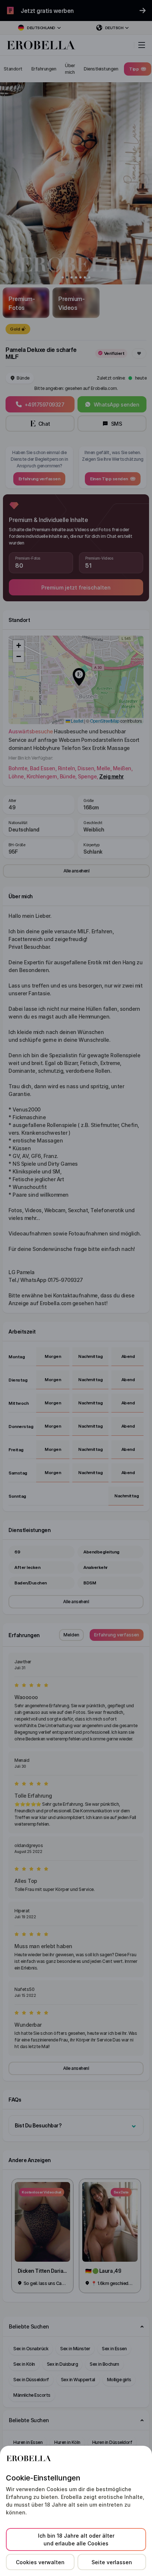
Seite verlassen (112, 2562)
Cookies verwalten (40, 2562)
